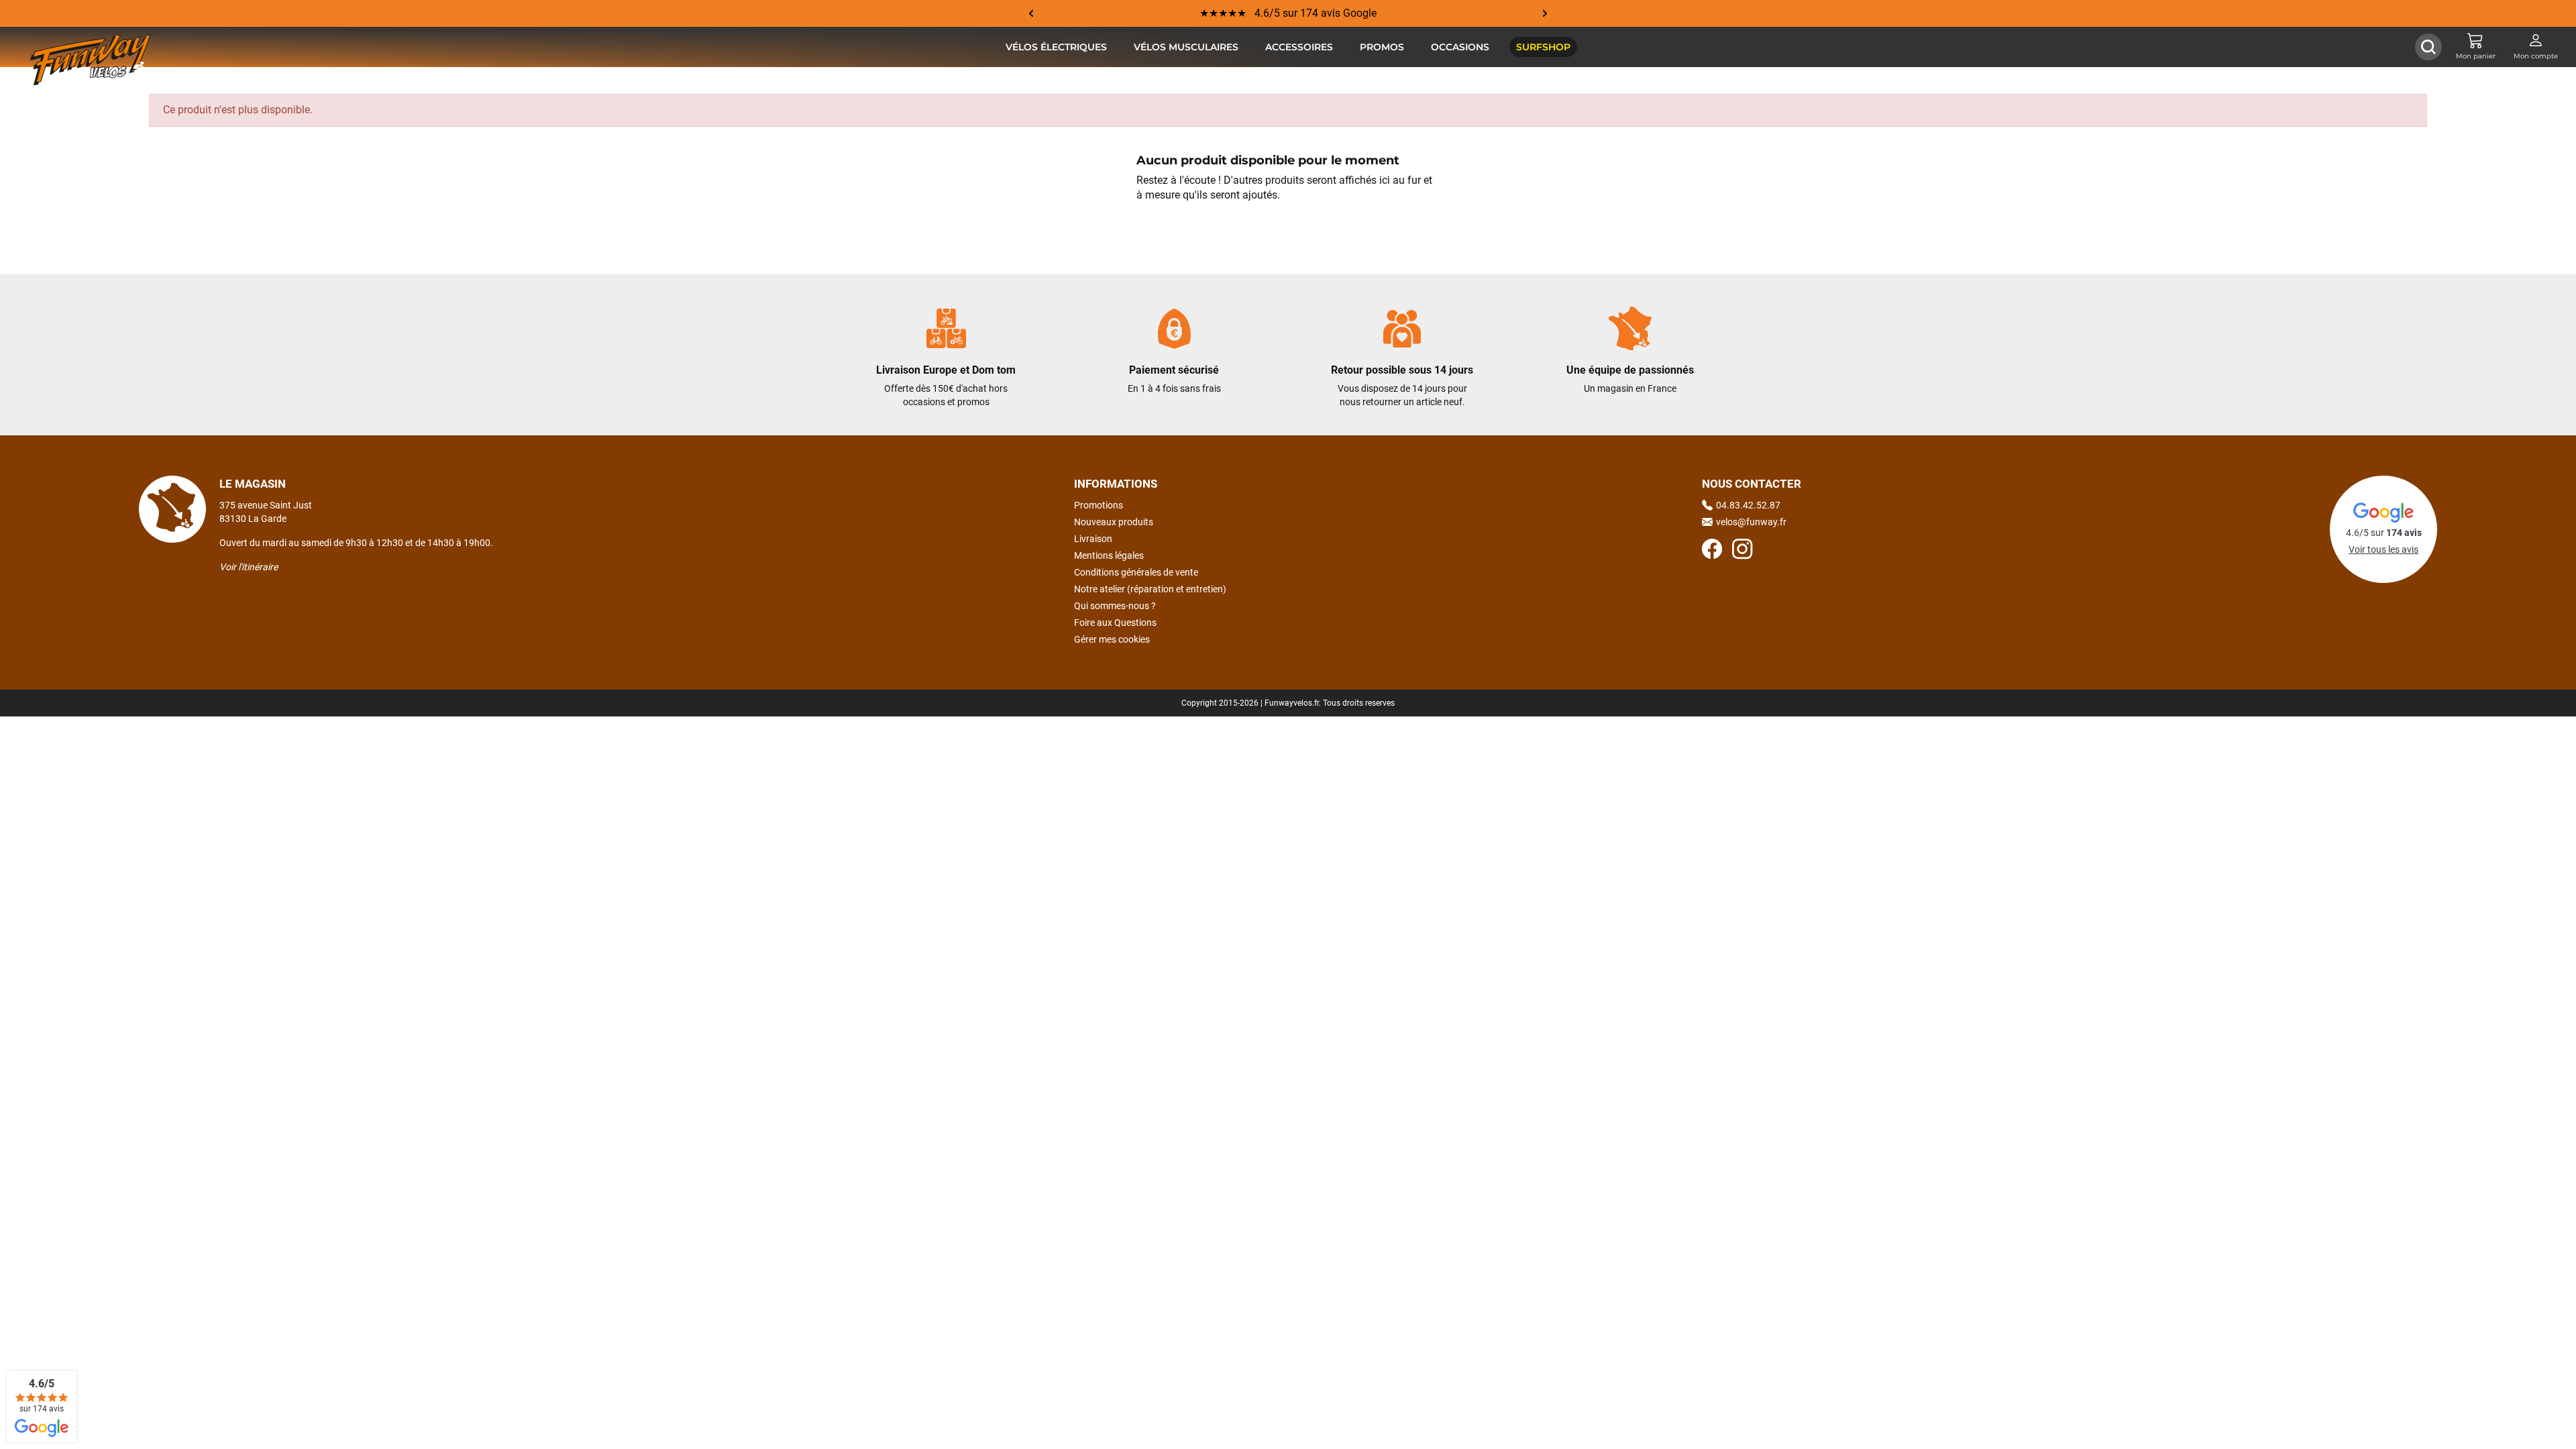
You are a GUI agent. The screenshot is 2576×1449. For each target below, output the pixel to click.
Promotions (1098, 505)
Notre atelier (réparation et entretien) (1150, 589)
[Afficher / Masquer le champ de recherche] (2428, 47)
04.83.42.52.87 (1748, 505)
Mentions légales (1109, 555)
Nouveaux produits (1114, 522)
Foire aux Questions (1115, 623)
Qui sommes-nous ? (1115, 606)
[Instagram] (1742, 550)
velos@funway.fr (1751, 522)
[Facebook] (1712, 550)
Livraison (1093, 539)
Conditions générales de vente (1136, 572)
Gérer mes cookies (1112, 639)
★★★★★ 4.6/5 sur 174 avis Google (1288, 13)
